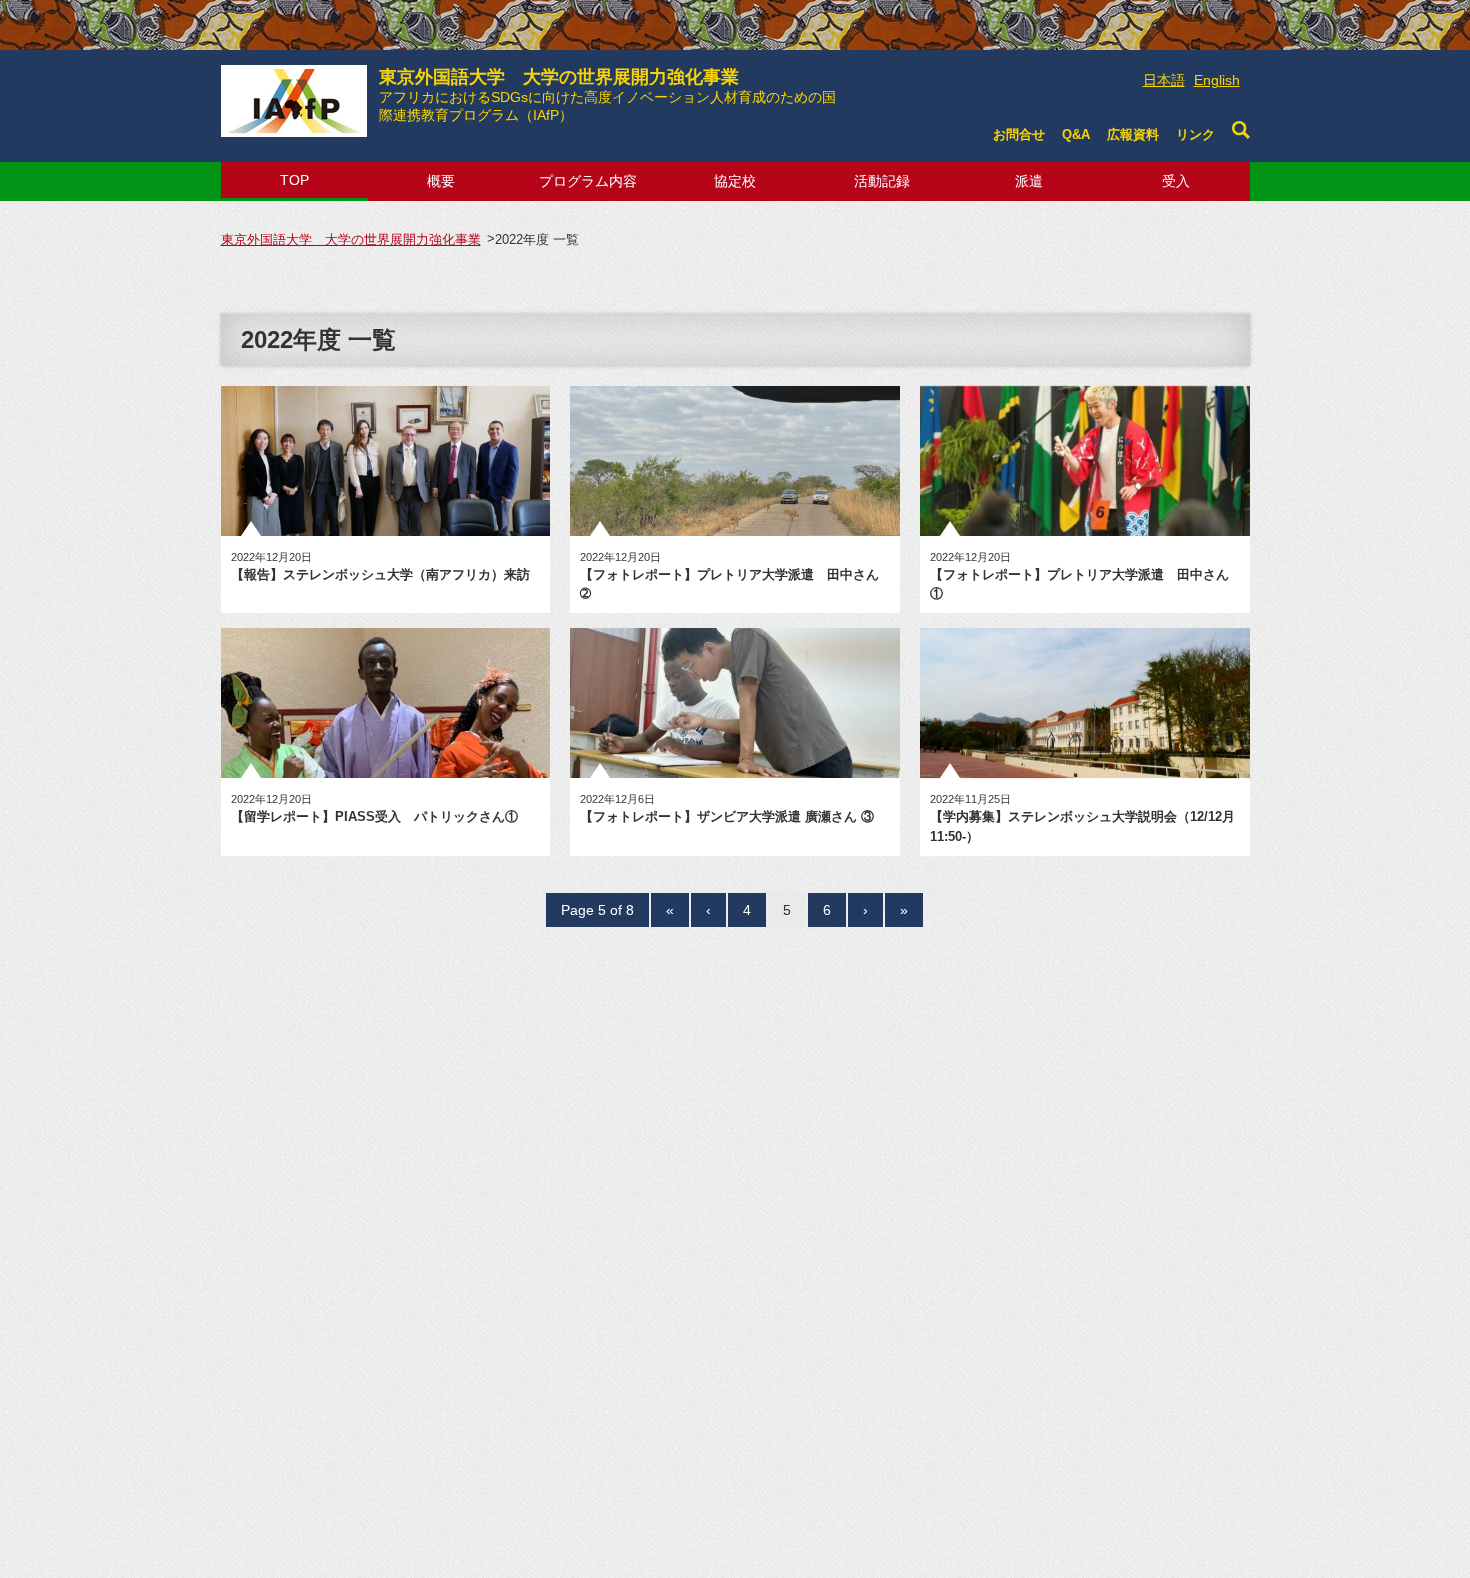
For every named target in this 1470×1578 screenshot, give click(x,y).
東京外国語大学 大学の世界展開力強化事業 (607, 95)
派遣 (1029, 181)
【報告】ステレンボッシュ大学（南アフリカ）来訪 (380, 574)
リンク (1195, 134)
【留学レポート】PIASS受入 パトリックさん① (374, 816)
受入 (1176, 181)
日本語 (1164, 80)
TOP (294, 180)
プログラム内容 (588, 181)
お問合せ (1019, 134)
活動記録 (882, 181)
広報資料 (1133, 134)
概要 (441, 181)
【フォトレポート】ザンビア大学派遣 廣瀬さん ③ (727, 816)
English (1217, 80)
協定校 (735, 181)
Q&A (1076, 134)
